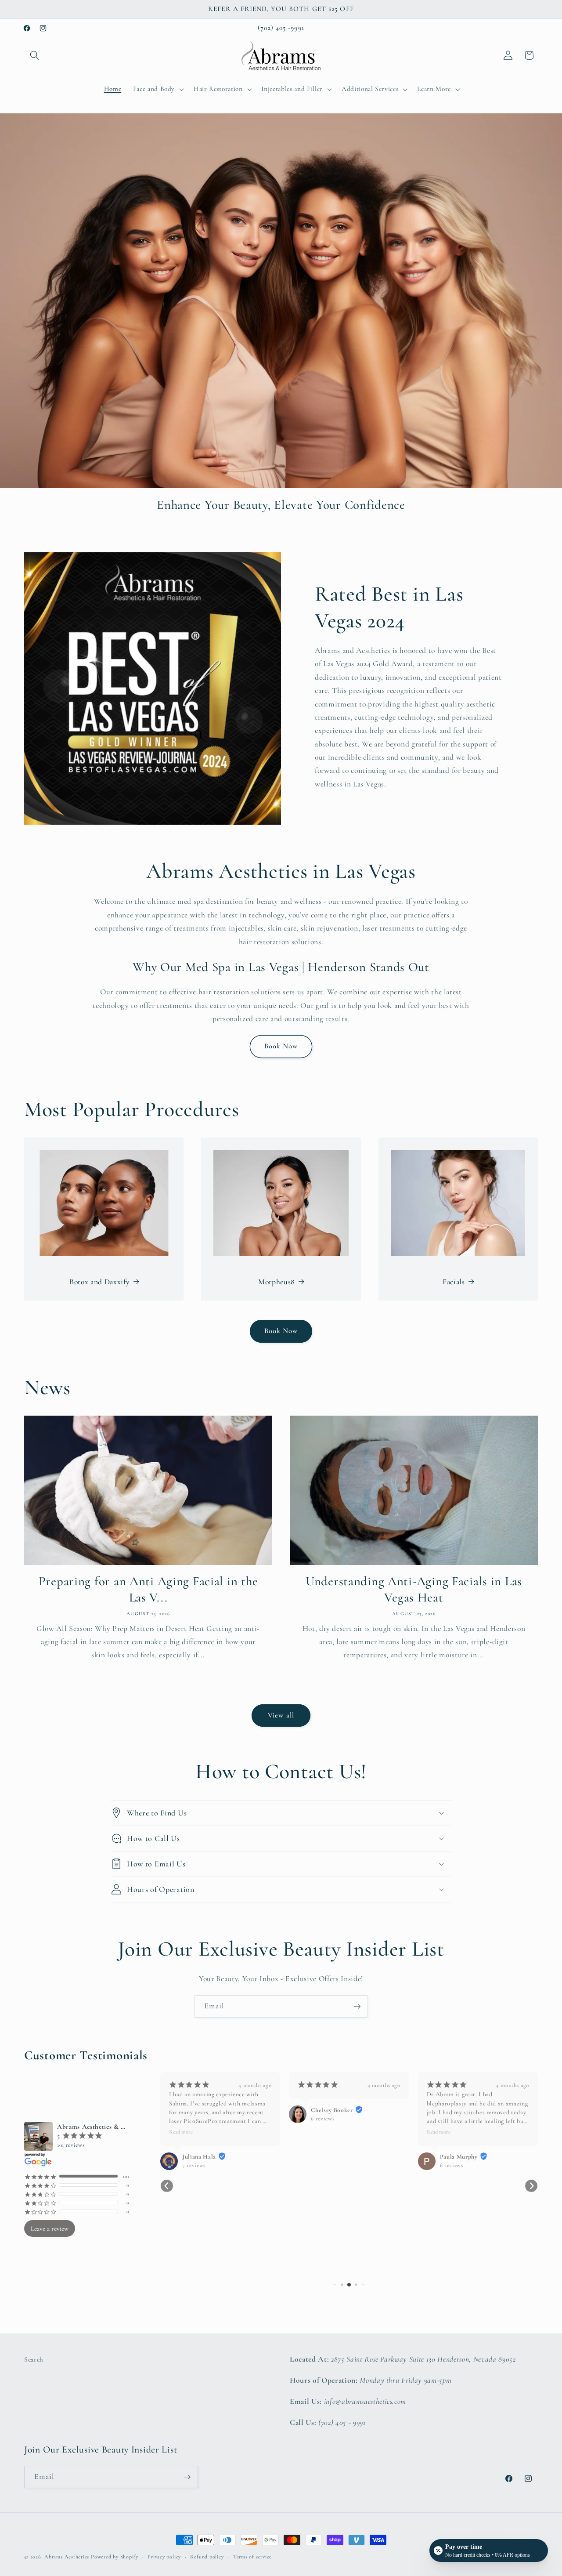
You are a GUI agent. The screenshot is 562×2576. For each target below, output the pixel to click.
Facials (454, 1282)
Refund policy (207, 2557)
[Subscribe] (357, 2007)
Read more (181, 2132)
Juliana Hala (199, 2157)
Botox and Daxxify (99, 1282)
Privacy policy (164, 2557)
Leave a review (50, 2228)
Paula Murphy (459, 2157)
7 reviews (194, 2165)
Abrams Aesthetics (67, 2557)
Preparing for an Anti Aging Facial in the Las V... (148, 1589)
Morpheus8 (277, 1282)
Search (34, 2359)
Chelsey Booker (332, 2110)
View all (281, 1715)
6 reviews (322, 2119)
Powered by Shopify (115, 2557)
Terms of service (252, 2557)
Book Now (281, 1046)
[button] (35, 55)
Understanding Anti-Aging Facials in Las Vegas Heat (414, 1589)
